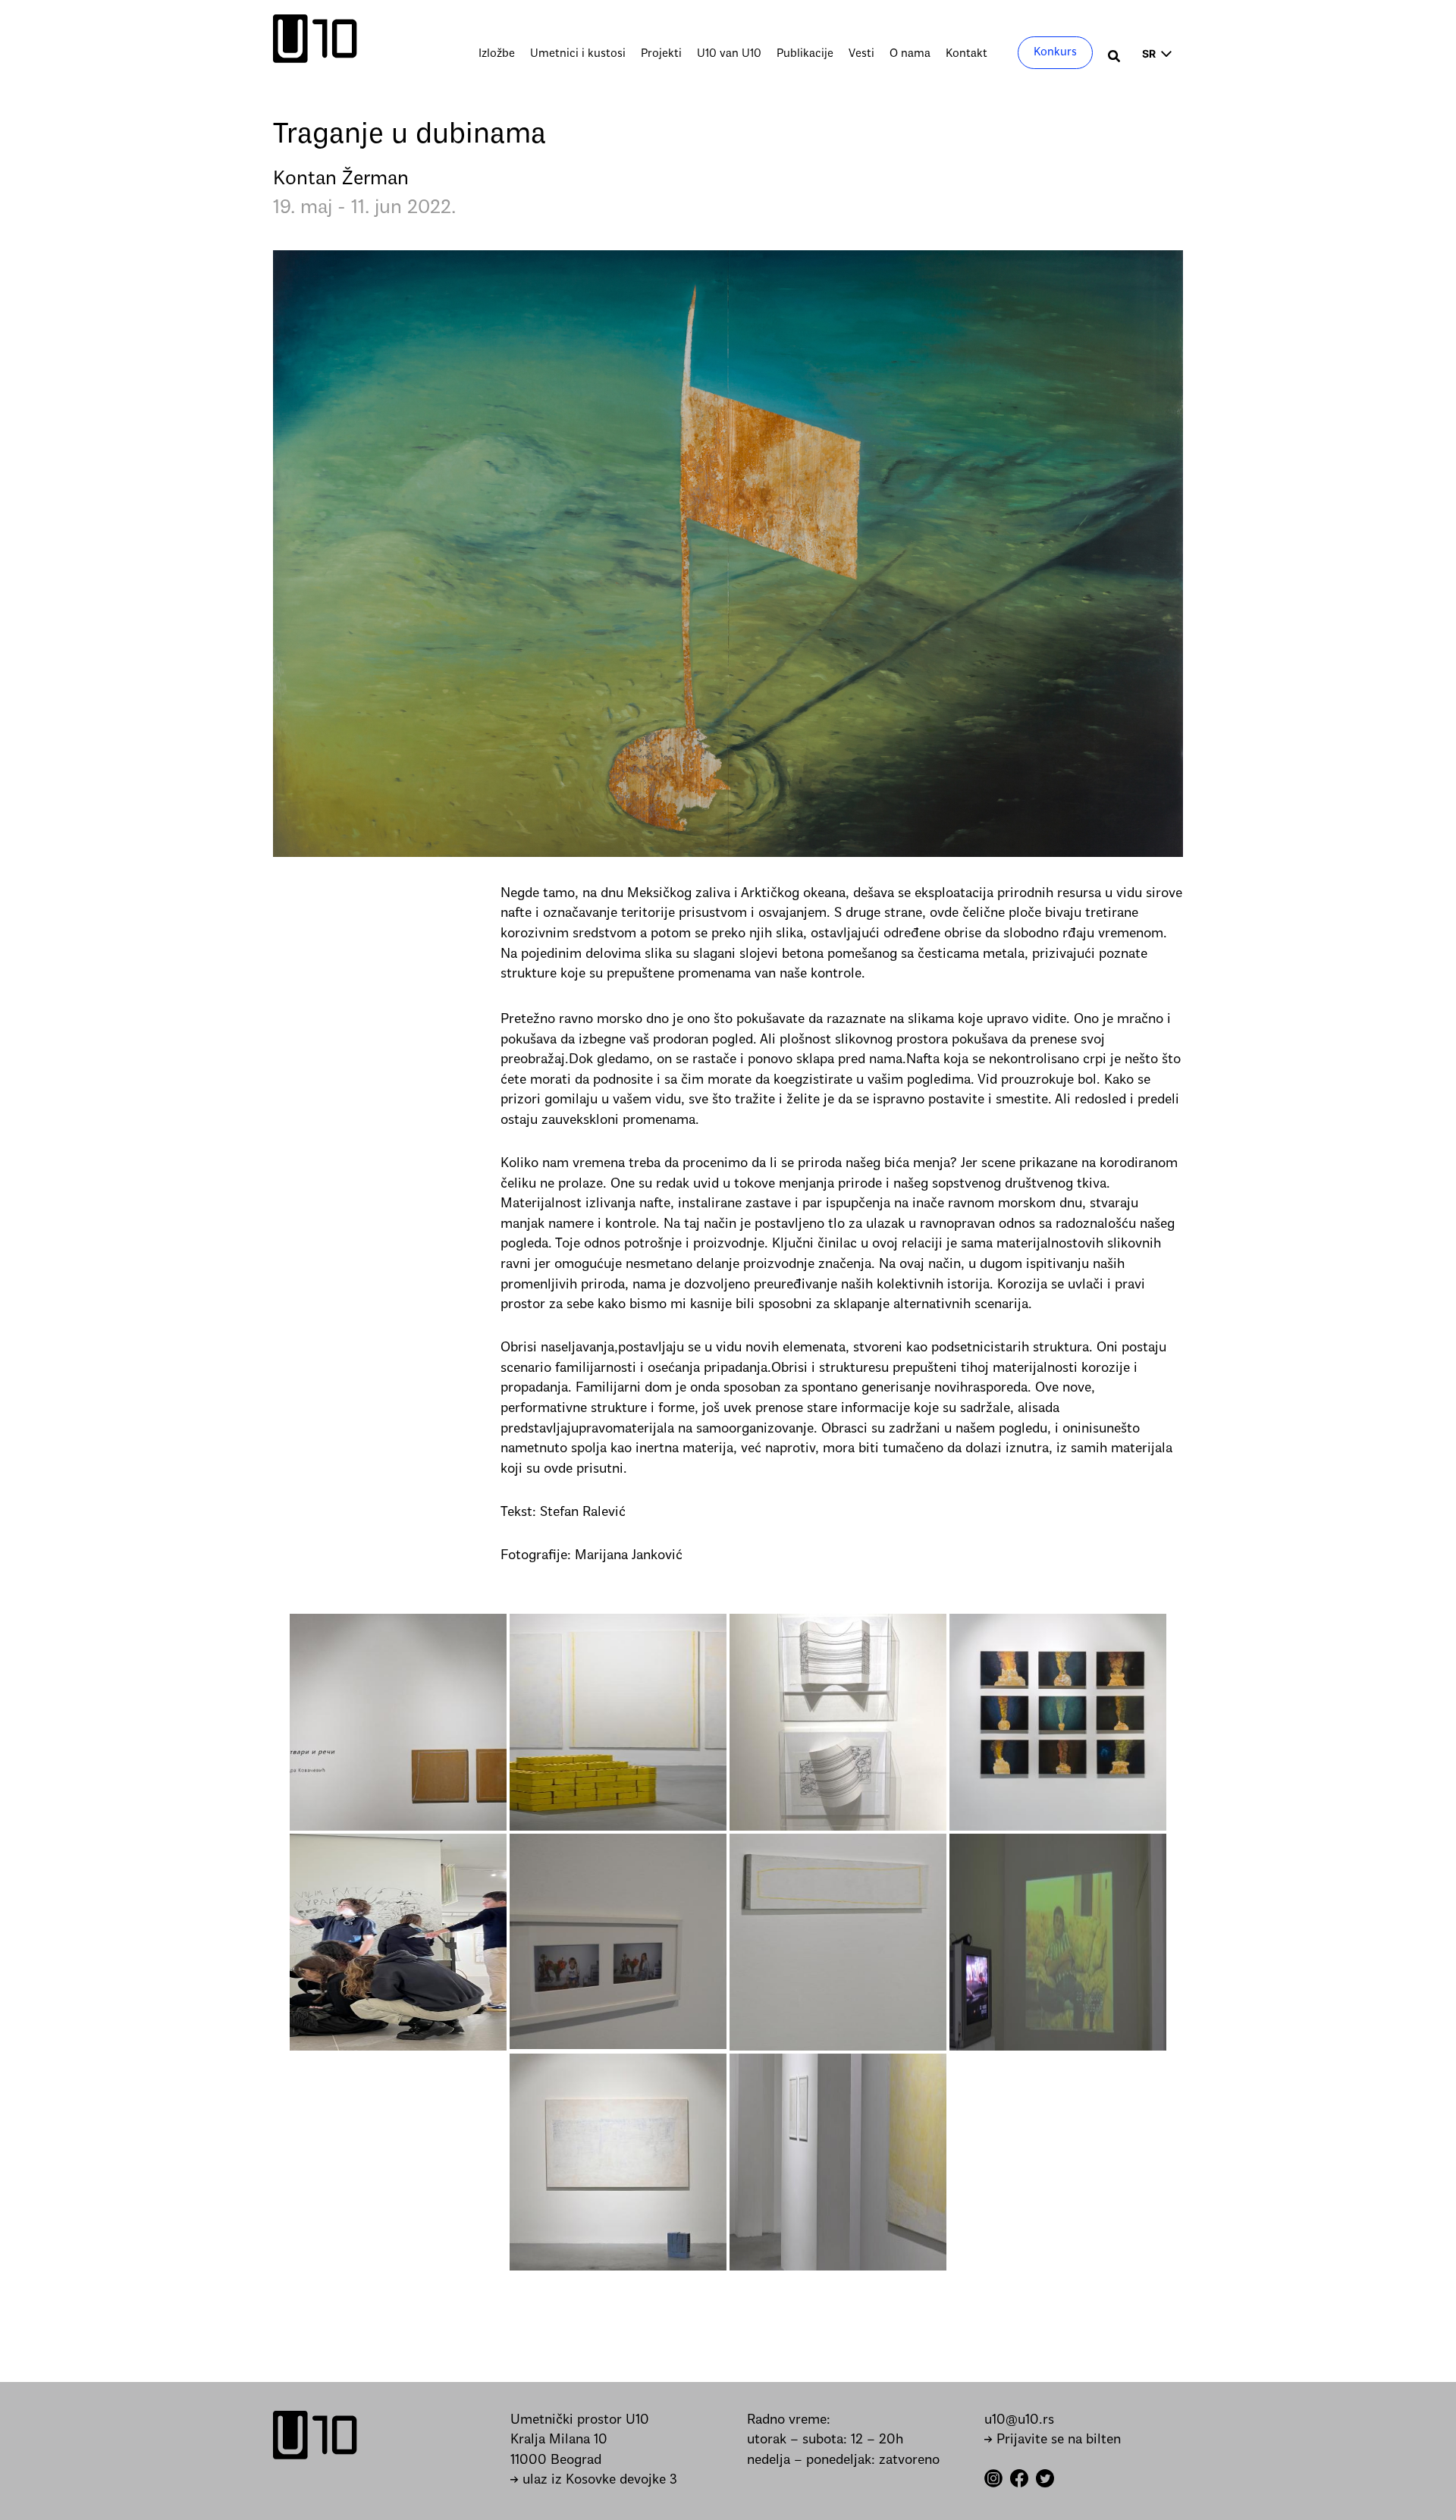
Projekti (661, 54)
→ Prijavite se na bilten (1053, 2440)
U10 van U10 (729, 54)
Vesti (861, 54)
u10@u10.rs (1019, 2420)
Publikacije (805, 54)
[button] (1115, 58)
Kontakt (966, 54)
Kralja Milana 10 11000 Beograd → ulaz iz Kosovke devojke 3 (594, 2460)
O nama (910, 54)
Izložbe (497, 54)
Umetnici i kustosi (578, 54)
